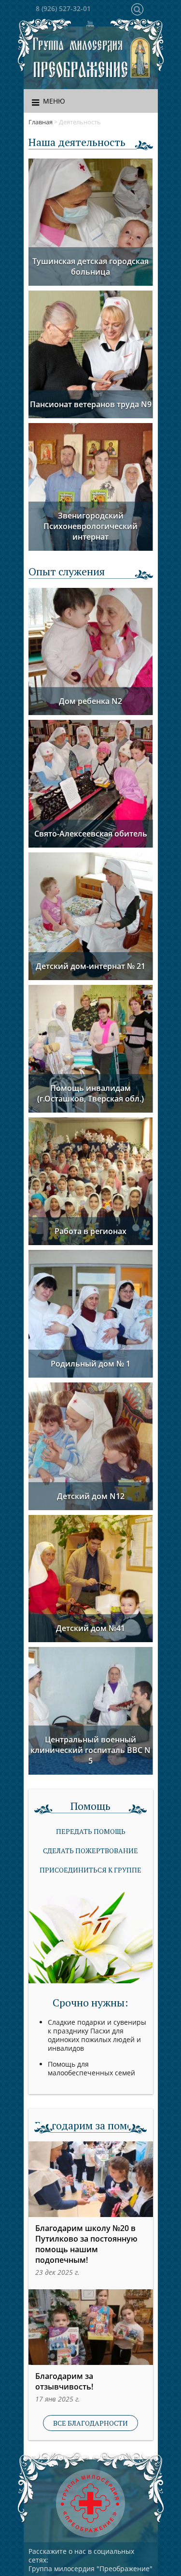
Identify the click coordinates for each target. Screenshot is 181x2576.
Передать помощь (91, 1831)
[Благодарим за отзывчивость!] (91, 2327)
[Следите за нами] (90, 25)
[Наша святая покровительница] (140, 58)
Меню (54, 101)
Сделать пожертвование (90, 1851)
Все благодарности (90, 2423)
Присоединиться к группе (90, 1870)
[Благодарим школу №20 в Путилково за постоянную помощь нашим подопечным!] (91, 2179)
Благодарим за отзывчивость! (64, 2381)
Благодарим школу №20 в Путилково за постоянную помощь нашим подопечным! (86, 2244)
